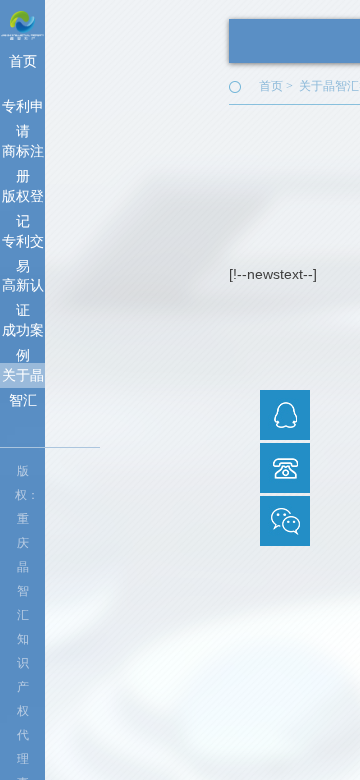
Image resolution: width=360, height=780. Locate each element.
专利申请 (23, 108)
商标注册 (23, 153)
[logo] (22, 24)
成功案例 (23, 332)
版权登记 (23, 198)
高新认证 (23, 287)
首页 (23, 61)
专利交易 (23, 243)
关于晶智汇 (23, 377)
